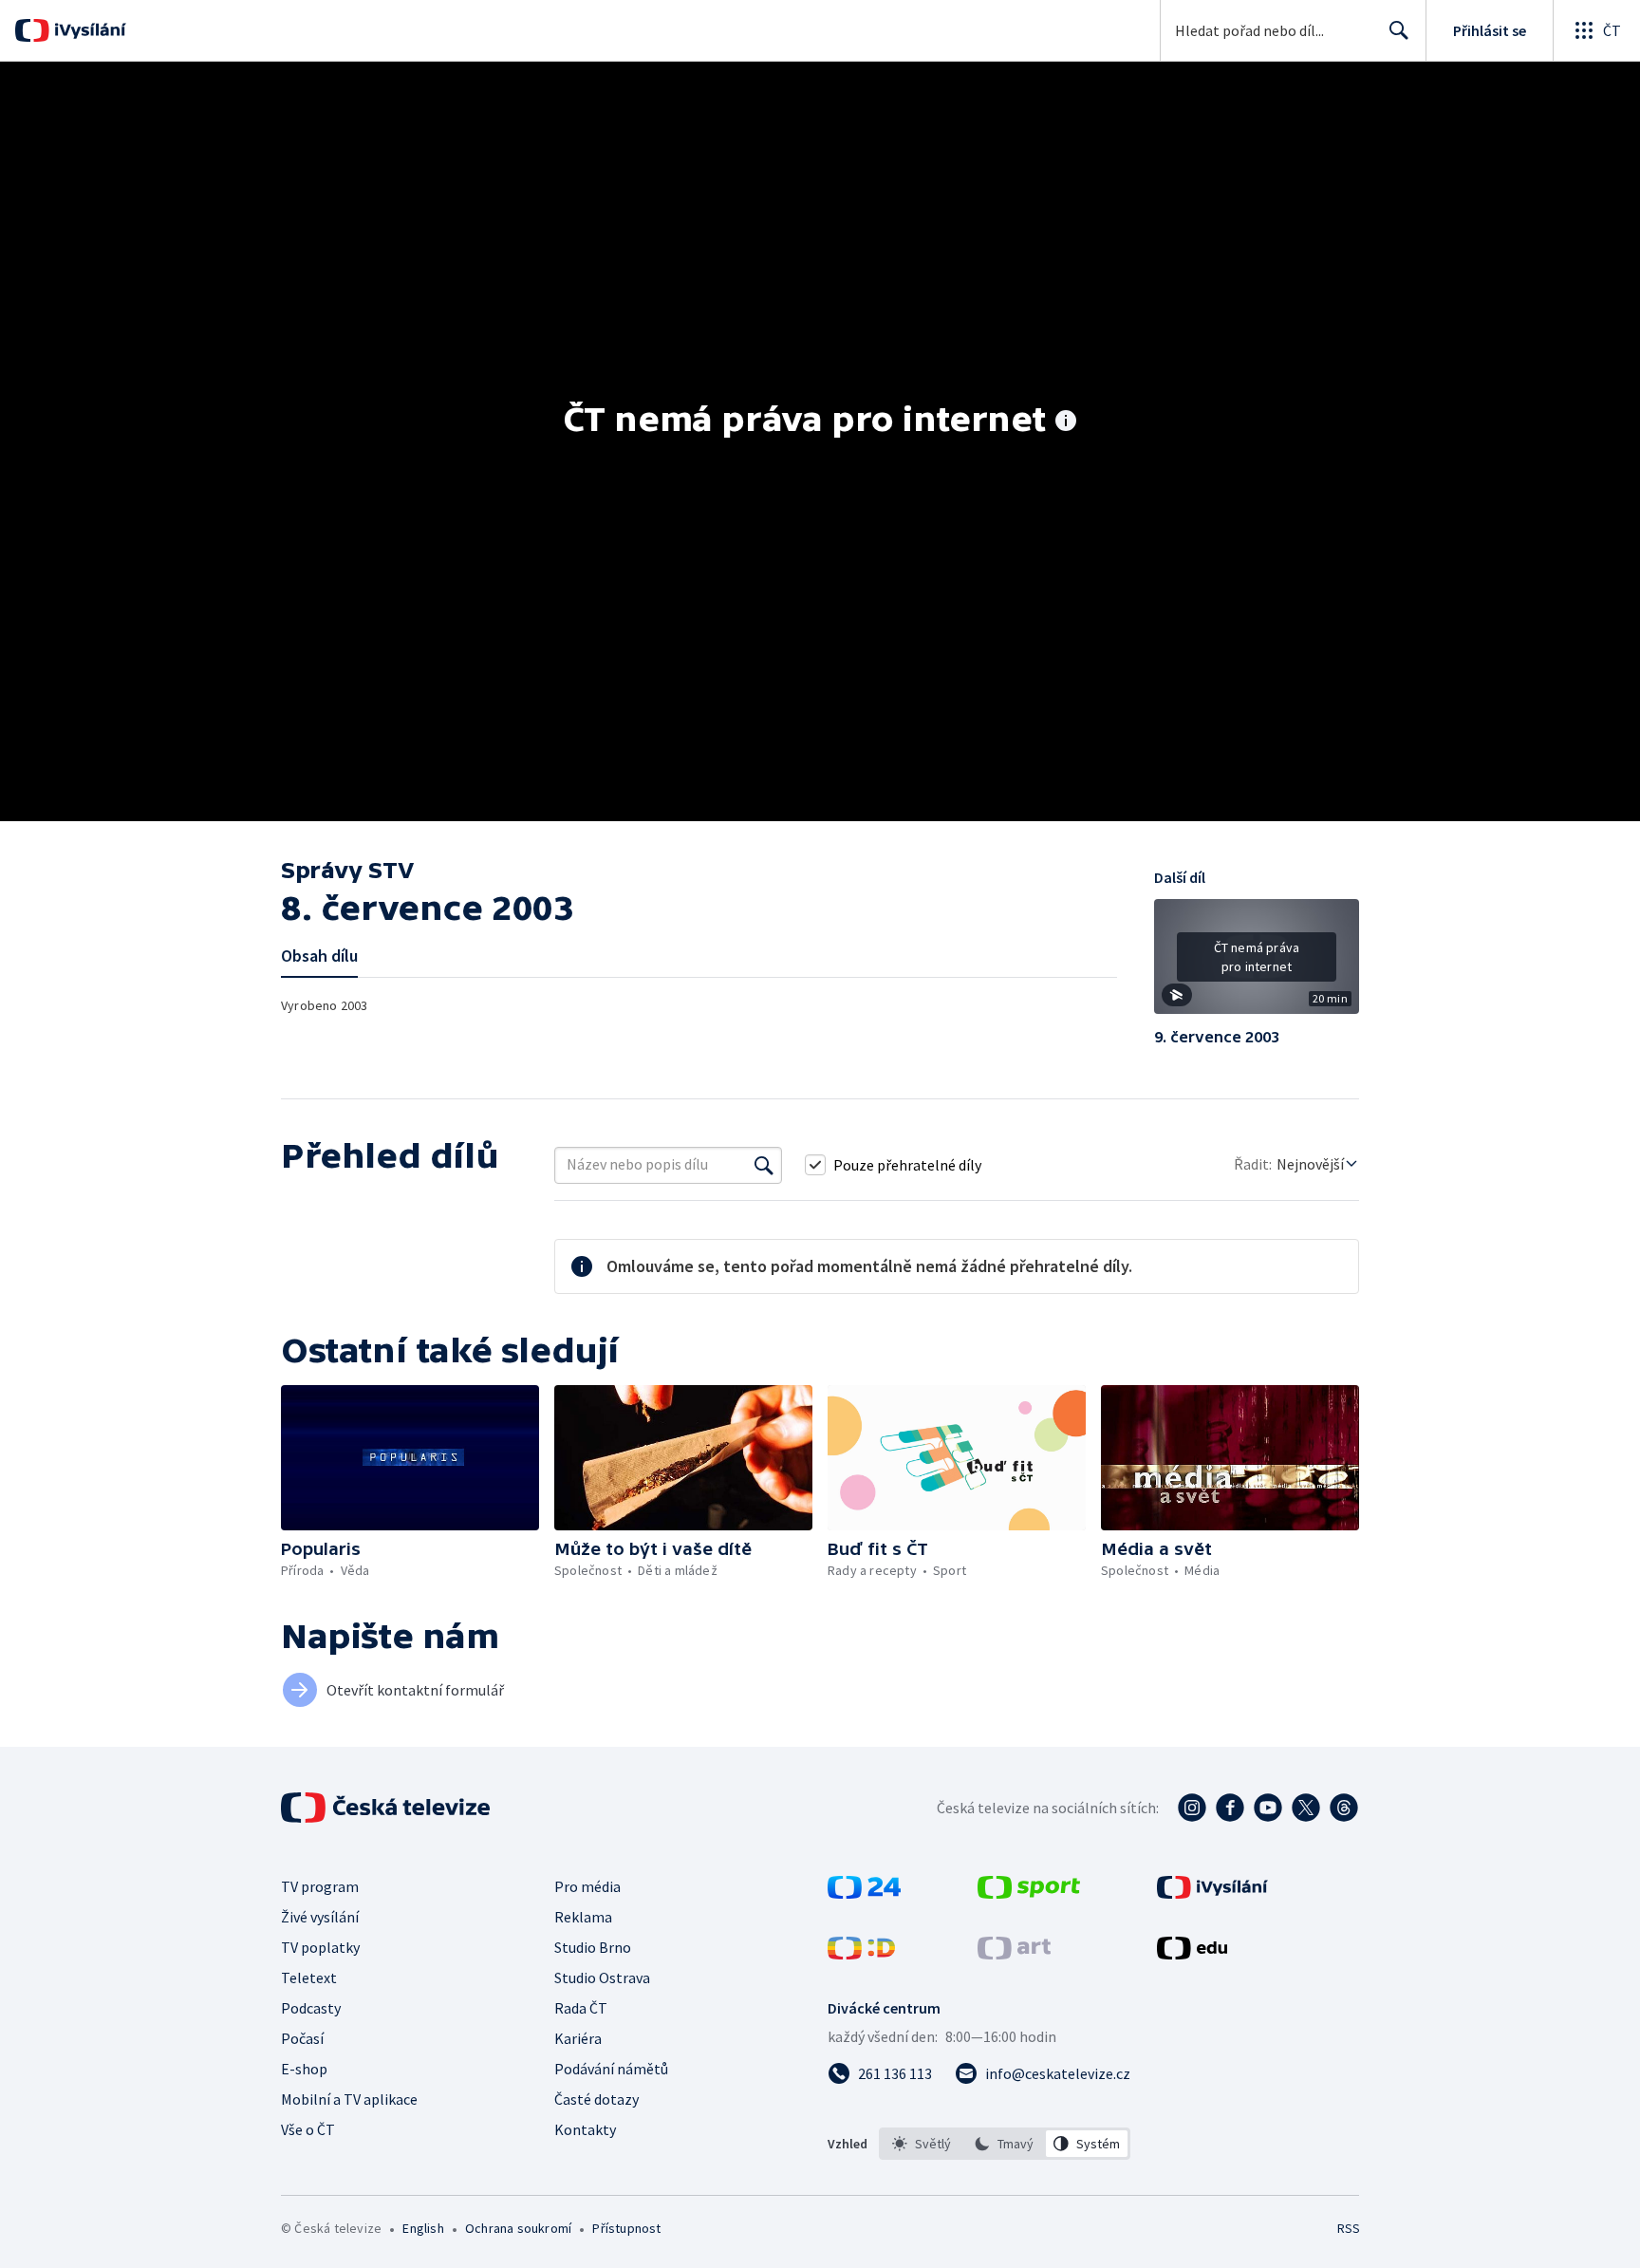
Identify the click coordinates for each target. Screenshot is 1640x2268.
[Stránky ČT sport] (1029, 1893)
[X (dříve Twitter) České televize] (1306, 1808)
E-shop (304, 2069)
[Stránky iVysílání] (1212, 1893)
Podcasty (311, 2008)
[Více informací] (1066, 422)
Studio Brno (593, 1947)
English (423, 2228)
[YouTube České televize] (1268, 1808)
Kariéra (578, 2038)
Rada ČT (581, 2008)
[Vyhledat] (764, 1165)
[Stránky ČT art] (1014, 1954)
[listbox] (1005, 2144)
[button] (1257, 964)
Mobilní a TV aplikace (349, 2099)
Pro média (587, 1886)
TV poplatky (320, 1947)
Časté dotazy (596, 2099)
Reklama (583, 1917)
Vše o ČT (308, 2129)
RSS (1349, 2228)
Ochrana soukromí (518, 2228)
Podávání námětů (611, 2069)
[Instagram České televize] (1192, 1808)
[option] (922, 2144)
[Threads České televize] (1344, 1808)
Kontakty (585, 2129)
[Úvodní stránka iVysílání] (88, 30)
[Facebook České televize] (1230, 1808)
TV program (320, 1886)
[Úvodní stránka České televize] (387, 1808)
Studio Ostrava (602, 1977)
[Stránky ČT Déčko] (861, 1954)
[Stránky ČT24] (864, 1893)
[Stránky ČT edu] (1192, 1954)
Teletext (309, 1977)
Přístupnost (626, 2228)
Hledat (1399, 30)
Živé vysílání (320, 1917)
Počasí (302, 2038)
